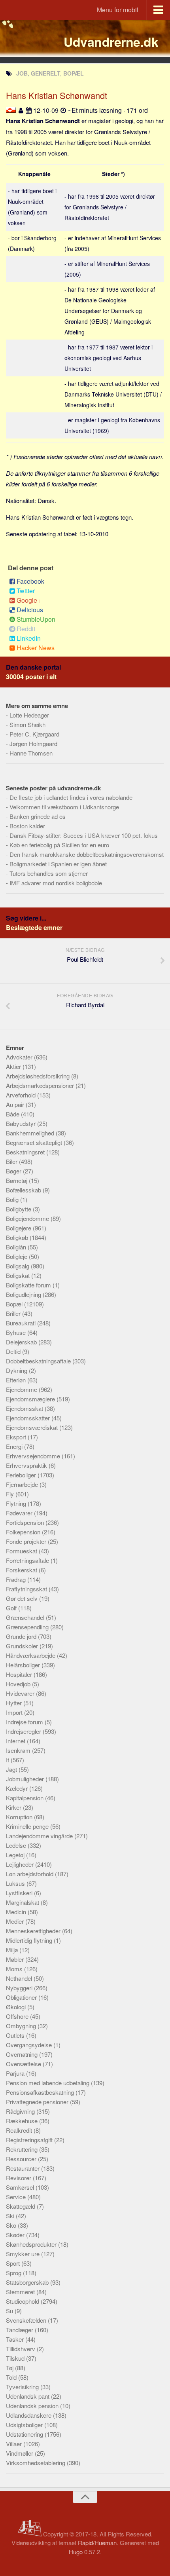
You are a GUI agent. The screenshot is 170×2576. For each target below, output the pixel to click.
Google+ (29, 600)
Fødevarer (20, 1513)
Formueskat (22, 1551)
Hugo (76, 2552)
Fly (11, 1494)
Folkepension (24, 1532)
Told (12, 2377)
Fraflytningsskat (27, 1589)
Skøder (16, 2235)
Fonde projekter (27, 1541)
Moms (15, 1969)
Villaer (15, 2444)
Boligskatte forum (29, 1285)
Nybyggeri (20, 1988)
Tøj (10, 2368)
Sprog (14, 2273)
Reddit (26, 629)
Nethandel (20, 1978)
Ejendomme (22, 1389)
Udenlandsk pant (28, 2396)
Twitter (26, 591)
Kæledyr (18, 1788)
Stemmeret (21, 2292)
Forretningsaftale (28, 1560)
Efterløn (17, 1380)
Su (10, 2311)
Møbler (16, 1959)
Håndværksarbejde (31, 1655)
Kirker (14, 1807)
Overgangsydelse (30, 2045)
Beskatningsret (26, 1152)
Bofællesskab (24, 1190)
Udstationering (25, 2434)
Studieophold (23, 2301)
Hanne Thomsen (31, 753)
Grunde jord (22, 1636)
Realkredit (20, 2130)
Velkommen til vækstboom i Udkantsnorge (64, 807)
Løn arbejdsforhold (30, 1874)
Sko (12, 2225)
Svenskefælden (27, 2320)
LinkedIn (29, 638)
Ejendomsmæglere (31, 1399)
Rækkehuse (23, 2121)
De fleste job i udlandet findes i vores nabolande (71, 797)
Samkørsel (21, 2187)
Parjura (16, 2073)
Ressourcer (22, 2159)
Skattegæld (21, 2206)
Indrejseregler (24, 1731)
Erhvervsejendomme (34, 1456)
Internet (16, 1741)
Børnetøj (17, 1180)
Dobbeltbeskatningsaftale (39, 1361)
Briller (14, 1313)
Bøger (14, 1171)
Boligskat (19, 1275)
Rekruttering (23, 2149)
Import (15, 1712)
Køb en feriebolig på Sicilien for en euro (59, 845)
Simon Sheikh (27, 724)
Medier (16, 1921)
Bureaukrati (22, 1323)
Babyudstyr (22, 1123)
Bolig (13, 1199)
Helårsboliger (24, 1665)
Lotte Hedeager (29, 715)
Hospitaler (20, 1674)
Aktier (14, 1066)
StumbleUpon (36, 619)
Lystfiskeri (20, 1893)
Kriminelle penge (28, 1826)
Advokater (20, 1057)
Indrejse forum (25, 1722)
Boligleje (17, 1256)
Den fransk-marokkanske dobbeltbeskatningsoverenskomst (87, 854)
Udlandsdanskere (29, 2415)
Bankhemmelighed (31, 1133)
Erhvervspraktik (27, 1465)
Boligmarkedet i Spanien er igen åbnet (58, 864)
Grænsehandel (26, 1617)
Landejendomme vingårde (40, 1836)
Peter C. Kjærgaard (34, 734)
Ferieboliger (22, 1475)
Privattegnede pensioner (38, 2102)
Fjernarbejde (23, 1484)
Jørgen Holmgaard (33, 743)
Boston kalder (27, 826)
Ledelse (17, 1845)
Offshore (18, 2016)
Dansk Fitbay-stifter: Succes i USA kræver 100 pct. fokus (84, 835)
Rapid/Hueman (97, 2543)
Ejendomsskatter (29, 1418)
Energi (15, 1446)
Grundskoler (23, 1646)
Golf (12, 1608)
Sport (14, 2263)
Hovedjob (19, 1684)
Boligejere (19, 1228)
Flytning (17, 1503)
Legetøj (16, 1855)
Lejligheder (21, 1864)
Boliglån (17, 1247)
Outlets (16, 2035)
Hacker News (36, 648)
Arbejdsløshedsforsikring (39, 1076)
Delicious (30, 610)
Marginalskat (23, 1902)
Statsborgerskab (28, 2282)
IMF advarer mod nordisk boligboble (56, 883)
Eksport (17, 1437)
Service (17, 2197)
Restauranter (24, 2168)
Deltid (14, 1351)
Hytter (15, 1703)
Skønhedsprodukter (32, 2244)
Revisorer (19, 2178)
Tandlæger (20, 2330)
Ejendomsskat (25, 1408)
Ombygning (22, 2026)
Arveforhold (22, 1095)
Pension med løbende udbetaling (48, 2083)
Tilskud (16, 2358)
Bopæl (15, 1304)
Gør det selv (23, 1598)
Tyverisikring (23, 2387)
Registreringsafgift (30, 2140)
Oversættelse (24, 2064)
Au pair (16, 1104)
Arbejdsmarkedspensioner (41, 1085)
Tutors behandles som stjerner (49, 873)
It (8, 1760)
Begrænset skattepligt (35, 1142)
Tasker (16, 2339)
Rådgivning (21, 2111)
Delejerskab (22, 1342)
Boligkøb (18, 1237)
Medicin (17, 1912)
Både (13, 1114)
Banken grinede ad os (38, 816)
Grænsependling (28, 1627)
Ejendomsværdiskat (33, 1427)
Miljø (13, 1950)
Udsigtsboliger (25, 2425)
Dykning (17, 1370)
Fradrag (17, 1579)
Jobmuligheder (26, 1779)
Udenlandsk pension (33, 2406)
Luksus (16, 1883)
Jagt (12, 1769)
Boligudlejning (24, 1294)
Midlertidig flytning (30, 1940)
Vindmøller (20, 2453)
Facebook (30, 581)
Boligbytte (19, 1209)
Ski (11, 2216)
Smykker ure (24, 2254)
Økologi (17, 2007)
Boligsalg (18, 1266)
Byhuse (17, 1332)
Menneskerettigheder (34, 1931)
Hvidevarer (21, 1693)
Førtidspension (26, 1522)
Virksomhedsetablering (36, 2463)
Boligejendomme (28, 1218)
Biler (12, 1161)
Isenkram (19, 1750)
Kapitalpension (25, 1798)
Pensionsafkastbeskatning (41, 2092)
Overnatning (23, 2054)
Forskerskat (22, 1570)
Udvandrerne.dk (111, 42)
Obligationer (22, 1997)
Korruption (20, 1817)
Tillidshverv (21, 2349)
